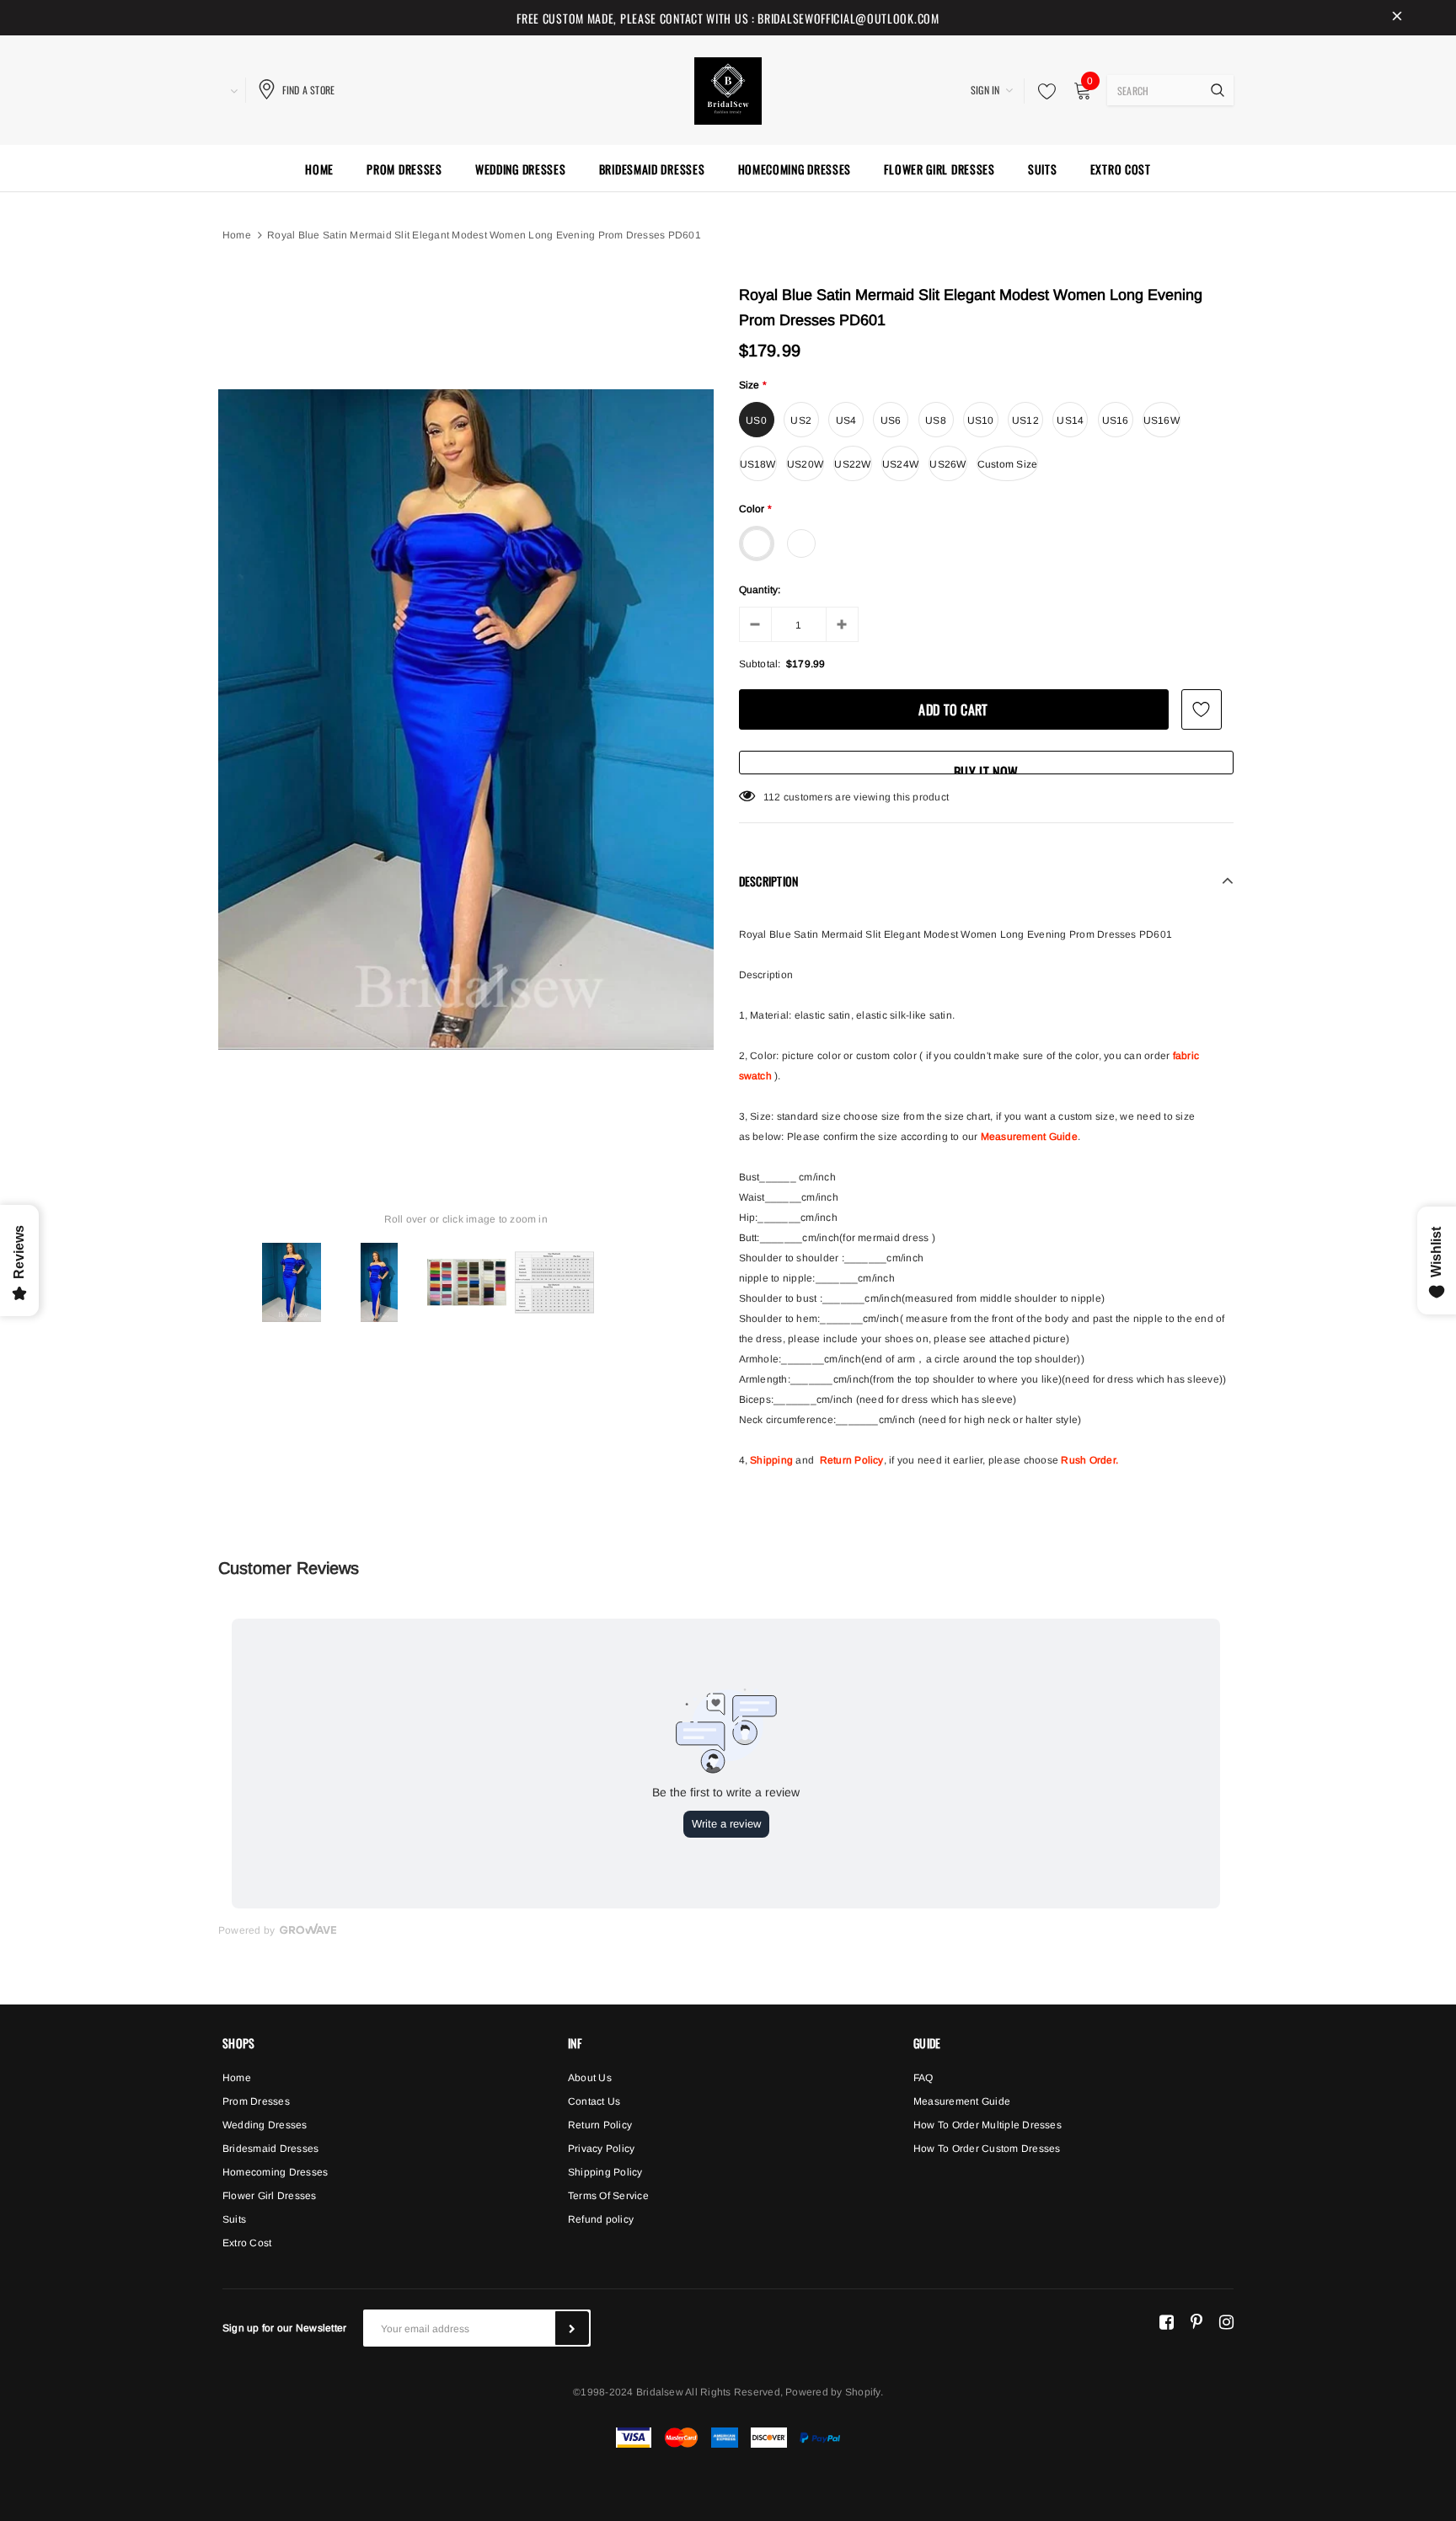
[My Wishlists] (1042, 91)
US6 (891, 420)
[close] (1397, 18)
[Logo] (728, 88)
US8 (936, 420)
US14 (1070, 420)
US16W (1162, 420)
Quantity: (760, 590)
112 (772, 797)
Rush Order (1088, 1460)
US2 (801, 420)
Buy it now (986, 768)
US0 (756, 420)
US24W (900, 464)
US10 (981, 420)
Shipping (771, 1460)
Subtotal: (760, 664)
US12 (1025, 420)
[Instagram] (1226, 2321)
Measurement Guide (1029, 1137)
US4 (846, 420)
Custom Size (1008, 464)
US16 (1116, 420)
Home (237, 235)
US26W (947, 464)
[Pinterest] (1196, 2321)
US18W (758, 464)
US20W (805, 464)
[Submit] (572, 2328)
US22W (852, 464)
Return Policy (852, 1460)
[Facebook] (1167, 2321)
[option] (466, 720)
